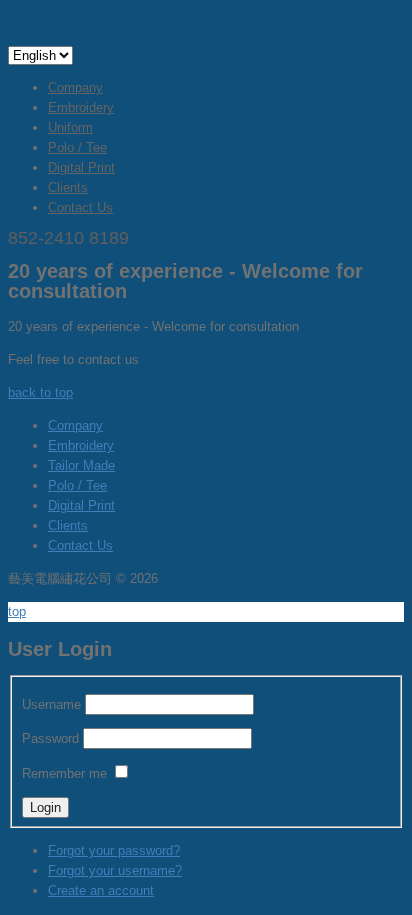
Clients (68, 187)
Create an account (101, 890)
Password (50, 738)
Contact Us (80, 207)
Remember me (64, 773)
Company (75, 87)
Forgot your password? (114, 850)
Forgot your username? (115, 870)
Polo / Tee (77, 147)
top (17, 611)
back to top (40, 392)
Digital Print (81, 167)
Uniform (70, 127)
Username (51, 704)
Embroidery (81, 107)
